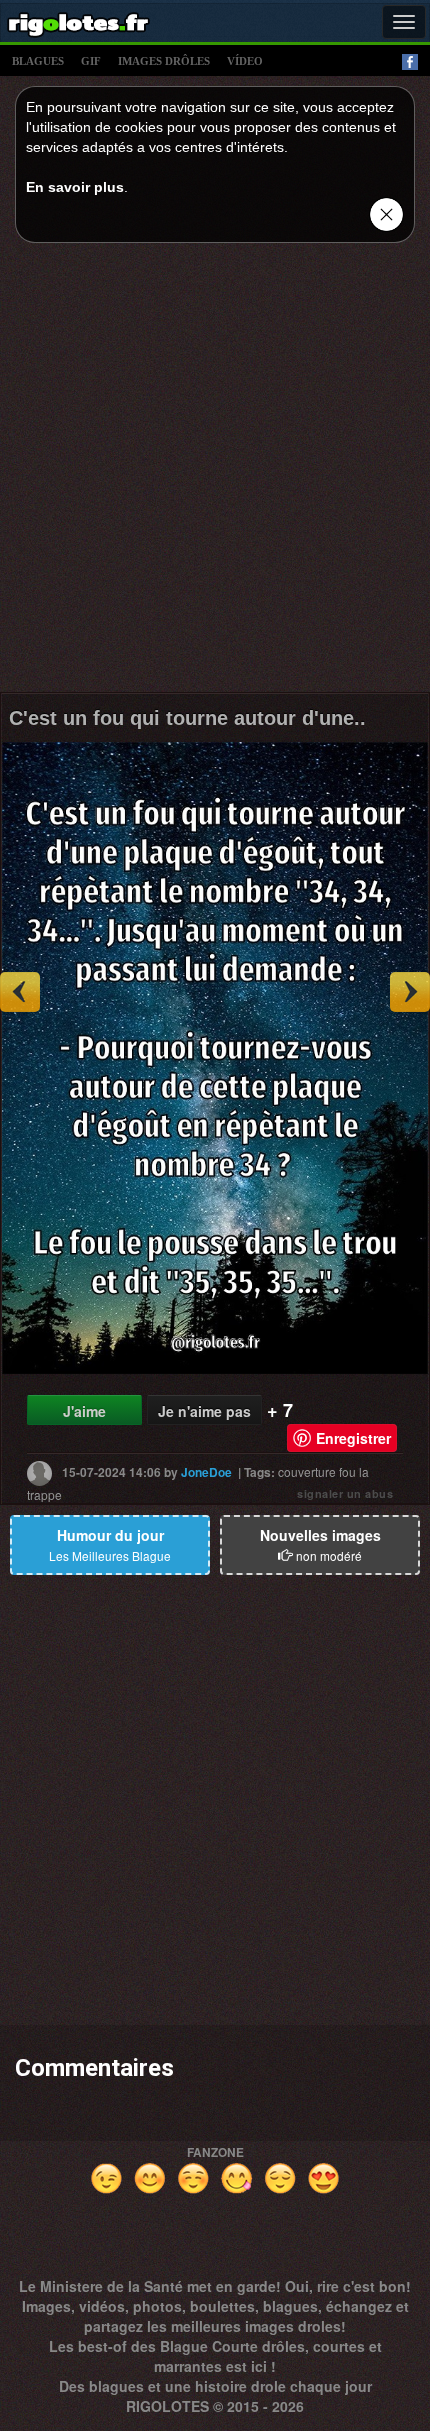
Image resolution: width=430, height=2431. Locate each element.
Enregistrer (353, 1438)
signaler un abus (345, 1493)
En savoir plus (75, 187)
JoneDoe (206, 1472)
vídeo (245, 61)
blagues (38, 61)
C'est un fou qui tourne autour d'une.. (187, 718)
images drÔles (164, 61)
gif (91, 61)
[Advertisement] (215, 473)
